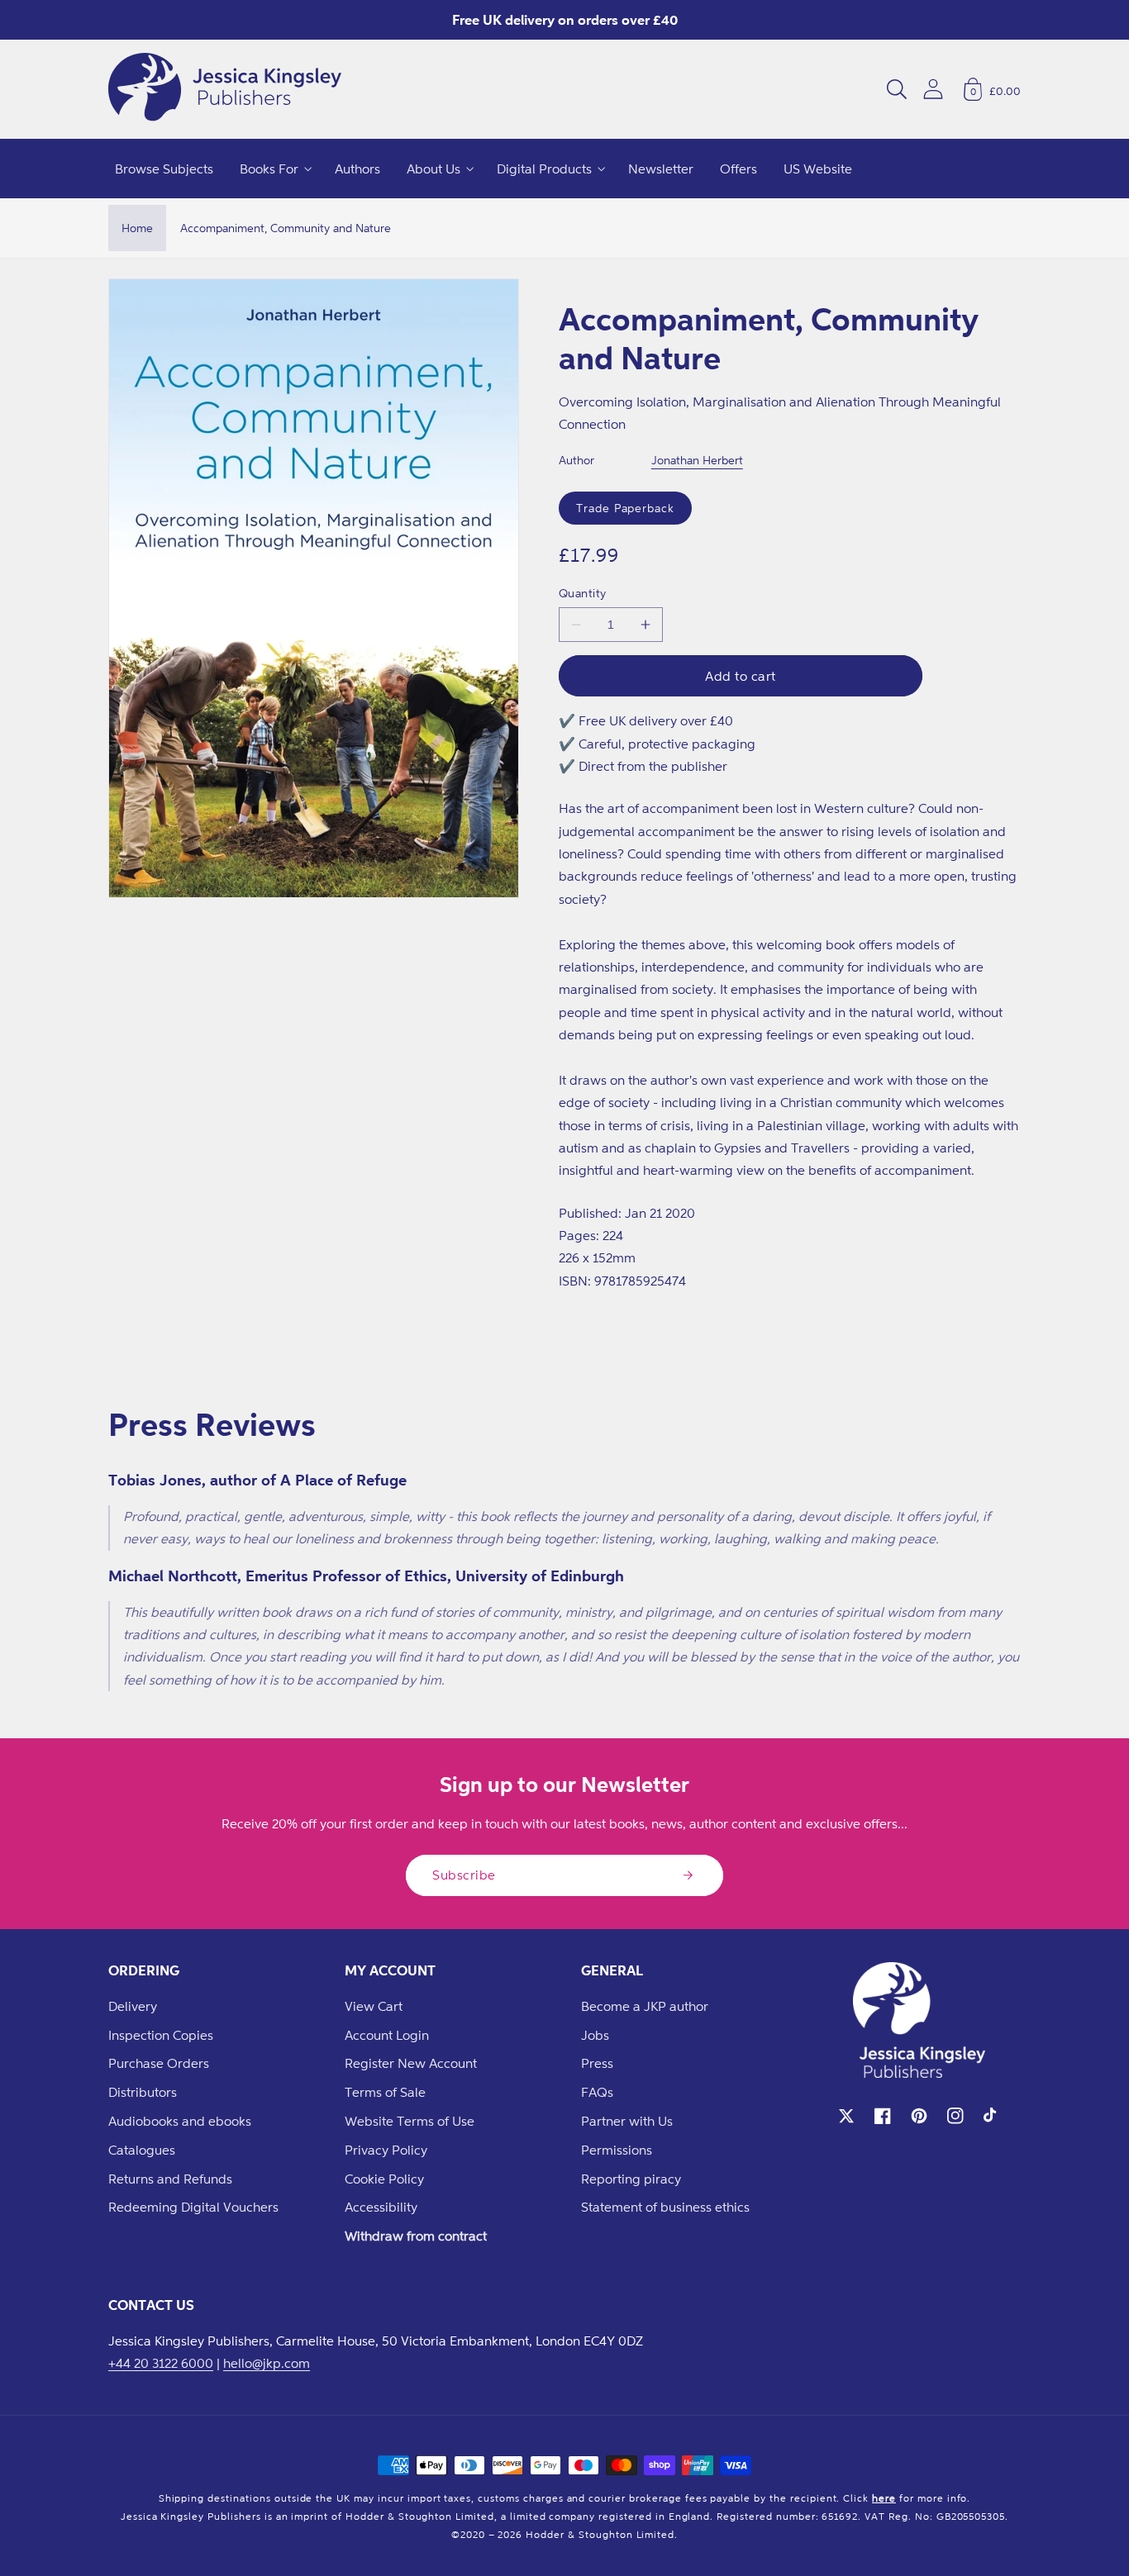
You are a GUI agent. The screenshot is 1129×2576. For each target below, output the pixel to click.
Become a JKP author (645, 2006)
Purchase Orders (159, 2063)
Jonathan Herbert (697, 460)
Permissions (617, 2150)
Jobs (595, 2035)
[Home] (225, 89)
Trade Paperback (625, 508)
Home (137, 228)
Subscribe (464, 1875)
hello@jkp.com (267, 2363)
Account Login (387, 2035)
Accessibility (381, 2207)
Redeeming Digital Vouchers (193, 2207)
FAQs (597, 2092)
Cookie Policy (384, 2179)
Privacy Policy (386, 2150)
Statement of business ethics (665, 2207)
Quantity (583, 593)
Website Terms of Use (410, 2121)
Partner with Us (627, 2121)
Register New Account (411, 2063)
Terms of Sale (385, 2092)
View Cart (374, 2006)
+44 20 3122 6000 (161, 2363)
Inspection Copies (161, 2035)
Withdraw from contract (416, 2236)
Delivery (133, 2006)
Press (597, 2063)
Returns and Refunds (170, 2179)
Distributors (143, 2092)
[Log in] (933, 89)
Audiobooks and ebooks (180, 2121)
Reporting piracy (631, 2179)
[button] (897, 89)
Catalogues (142, 2150)
